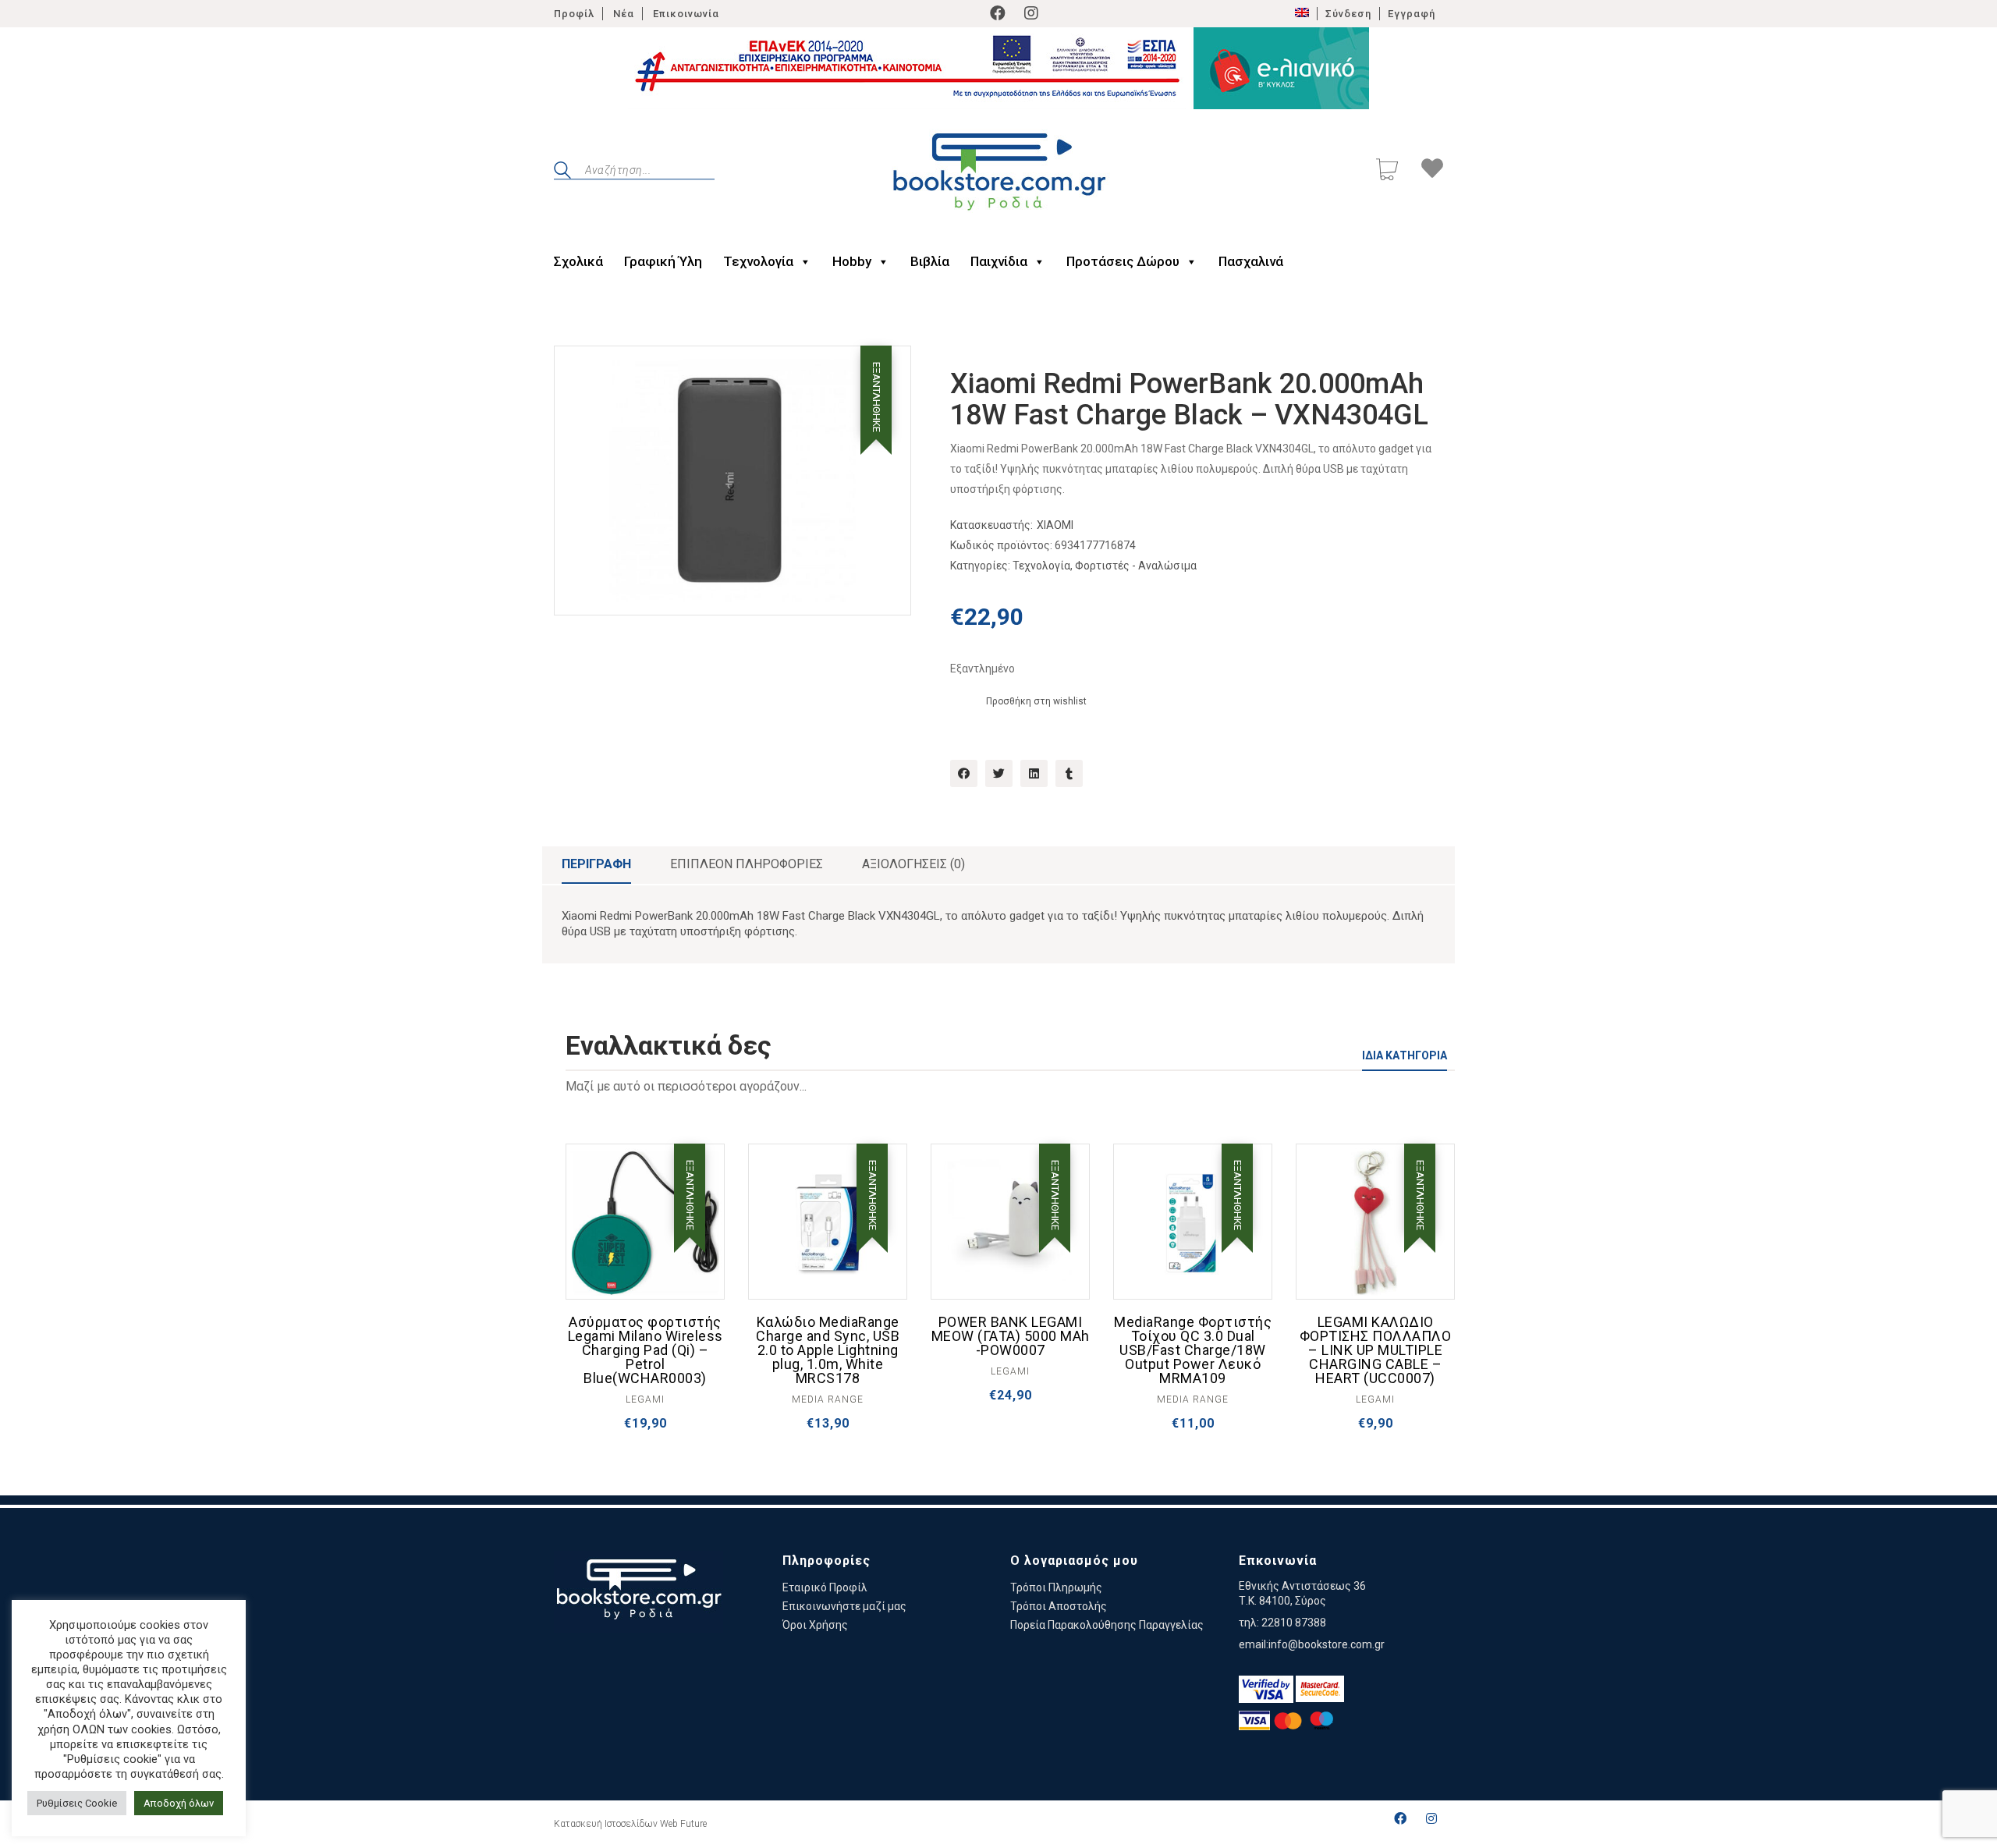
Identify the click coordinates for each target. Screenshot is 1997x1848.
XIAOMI (1055, 525)
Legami (645, 1399)
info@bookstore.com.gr (1327, 1644)
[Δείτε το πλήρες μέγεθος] (578, 371)
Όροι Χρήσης (815, 1625)
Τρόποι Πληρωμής (1056, 1587)
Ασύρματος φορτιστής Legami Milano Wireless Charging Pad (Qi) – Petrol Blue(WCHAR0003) (646, 1350)
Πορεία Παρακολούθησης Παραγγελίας (1107, 1625)
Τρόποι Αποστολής (1059, 1606)
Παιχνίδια (999, 261)
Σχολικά (578, 261)
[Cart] (1387, 171)
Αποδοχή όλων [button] (179, 1803)
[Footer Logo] (638, 1592)
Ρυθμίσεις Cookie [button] (77, 1803)
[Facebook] (998, 13)
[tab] (596, 865)
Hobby (852, 261)
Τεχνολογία (758, 261)
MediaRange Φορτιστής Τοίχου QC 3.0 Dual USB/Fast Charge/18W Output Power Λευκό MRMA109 (1193, 1350)
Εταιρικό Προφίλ (825, 1587)
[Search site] (562, 172)
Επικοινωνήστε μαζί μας (844, 1606)
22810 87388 (1294, 1623)
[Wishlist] (1432, 171)
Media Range (828, 1399)
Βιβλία (930, 261)
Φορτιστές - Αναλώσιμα (1136, 566)
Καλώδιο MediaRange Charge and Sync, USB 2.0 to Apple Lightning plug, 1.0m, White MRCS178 (828, 1350)
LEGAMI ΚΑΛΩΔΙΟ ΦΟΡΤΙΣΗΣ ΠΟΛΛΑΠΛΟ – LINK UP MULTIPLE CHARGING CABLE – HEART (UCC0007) (1376, 1350)
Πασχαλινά (1251, 261)
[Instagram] (1031, 13)
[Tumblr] (1069, 773)
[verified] (1266, 1689)
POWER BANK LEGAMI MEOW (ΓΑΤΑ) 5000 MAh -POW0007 (1011, 1336)
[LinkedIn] (1034, 773)
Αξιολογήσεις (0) (913, 864)
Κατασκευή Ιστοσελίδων (606, 1824)
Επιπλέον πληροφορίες (747, 864)
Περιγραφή (596, 864)
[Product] (645, 1223)
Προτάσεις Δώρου (1123, 261)
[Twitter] (999, 773)
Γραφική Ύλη (663, 261)
